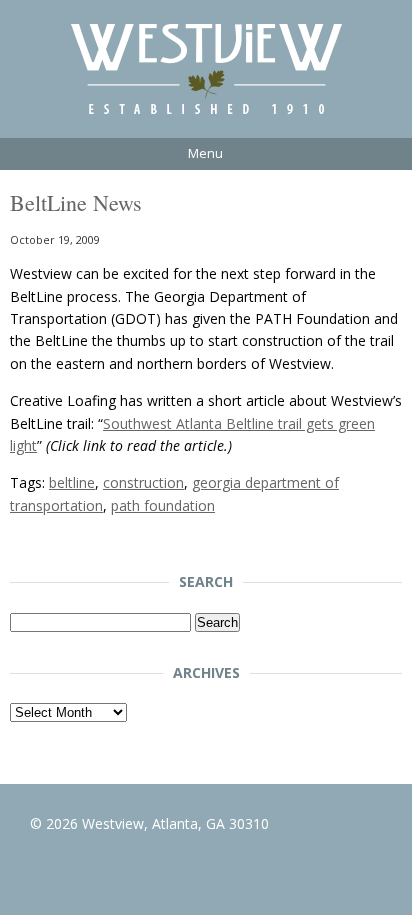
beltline (72, 482)
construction (143, 482)
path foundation (163, 505)
